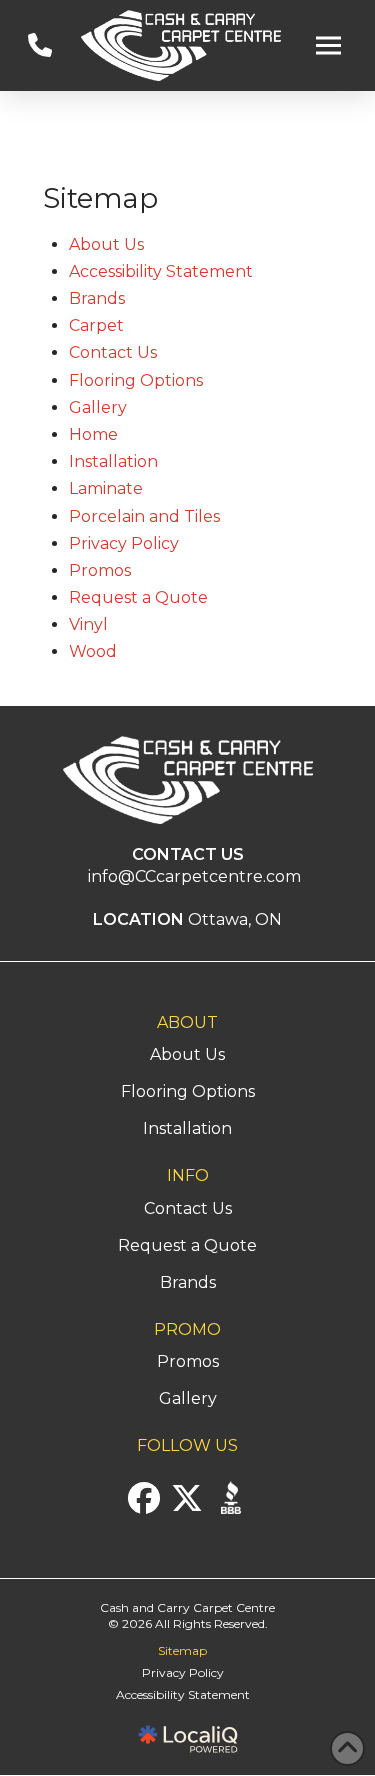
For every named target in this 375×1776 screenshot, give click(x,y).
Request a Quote (138, 597)
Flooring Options (136, 380)
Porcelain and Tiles (144, 516)
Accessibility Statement (161, 271)
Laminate (106, 488)
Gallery (98, 407)
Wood (93, 651)
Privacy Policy (124, 543)
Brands (97, 298)
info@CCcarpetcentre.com (194, 876)
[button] (329, 45)
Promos (100, 570)
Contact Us (113, 352)
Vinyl (88, 624)
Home (93, 434)
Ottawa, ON (235, 919)
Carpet (96, 325)
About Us (106, 244)
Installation (113, 461)
